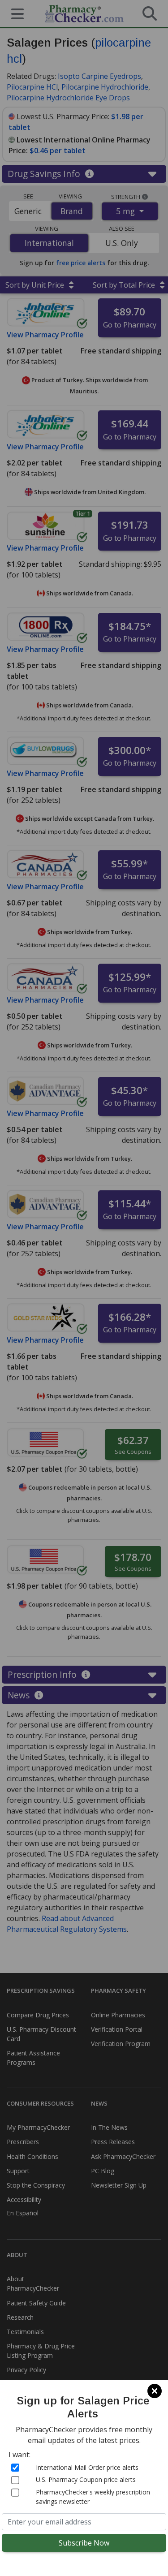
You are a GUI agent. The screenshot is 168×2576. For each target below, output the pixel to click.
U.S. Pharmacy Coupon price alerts (86, 2479)
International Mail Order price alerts (87, 2467)
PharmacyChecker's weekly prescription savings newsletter (93, 2497)
